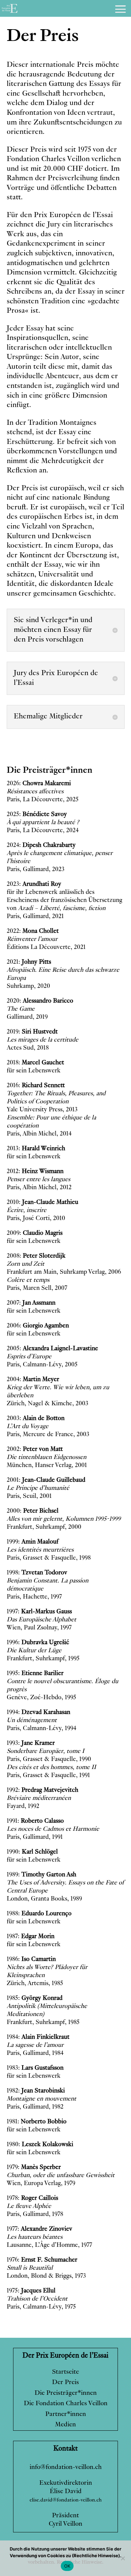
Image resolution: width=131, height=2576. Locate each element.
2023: (34, 884)
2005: (52, 1349)
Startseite (65, 2372)
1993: (31, 1743)
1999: (33, 1542)
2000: (33, 1511)
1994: (38, 1712)
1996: (38, 1643)
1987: (31, 1936)
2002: (35, 1449)
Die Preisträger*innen (66, 2393)
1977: (39, 2229)
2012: (35, 1171)
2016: (36, 1085)
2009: (35, 1233)
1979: (34, 2167)
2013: (36, 1149)
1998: (37, 1573)
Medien (65, 2425)
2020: (40, 1001)
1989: (41, 1875)
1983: (35, 2068)
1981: (37, 2122)
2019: (32, 1032)
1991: (35, 1821)
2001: (46, 1480)
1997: (39, 1612)
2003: (36, 1418)
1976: (42, 2260)
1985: (35, 1998)
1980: (40, 2144)
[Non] (123, 2558)
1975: (31, 2291)
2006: (38, 1326)
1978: (32, 2198)
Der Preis (65, 2383)
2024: (41, 845)
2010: (42, 1202)
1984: (38, 2037)
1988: (39, 1914)
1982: (36, 2091)
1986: (31, 1959)
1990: (32, 1852)
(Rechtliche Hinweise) (96, 2556)
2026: (39, 784)
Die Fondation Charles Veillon (66, 2404)
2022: (33, 931)
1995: (35, 1673)
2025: (37, 814)
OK (67, 2566)
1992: (42, 1790)
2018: (35, 1063)
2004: (33, 1379)
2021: (29, 962)
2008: (36, 1256)
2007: (31, 1303)
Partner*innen (66, 2414)
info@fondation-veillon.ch (66, 2467)
